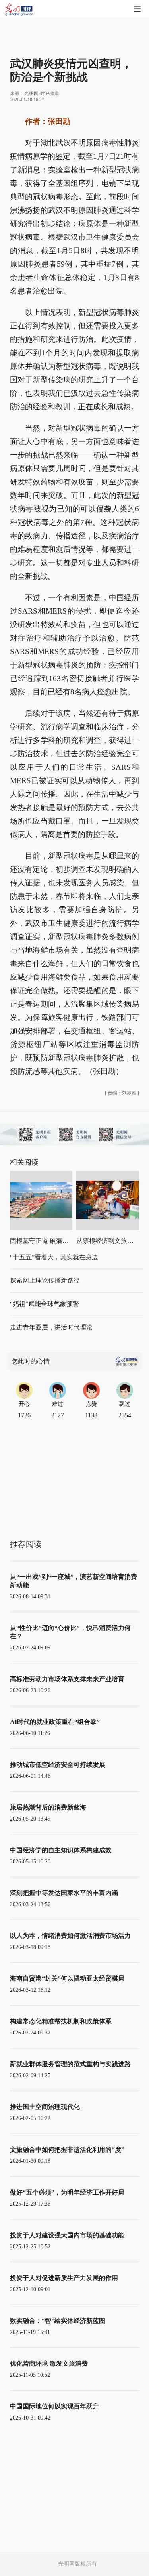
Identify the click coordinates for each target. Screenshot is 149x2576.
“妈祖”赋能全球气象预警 (45, 1304)
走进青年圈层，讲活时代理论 (51, 1327)
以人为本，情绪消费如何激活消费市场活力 (70, 1936)
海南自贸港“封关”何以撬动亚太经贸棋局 (67, 1978)
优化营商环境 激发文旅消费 (49, 2363)
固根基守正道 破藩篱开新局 (49, 1241)
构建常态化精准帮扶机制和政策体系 (61, 2021)
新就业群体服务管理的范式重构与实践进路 (70, 2064)
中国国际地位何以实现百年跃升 (54, 2406)
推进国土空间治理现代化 (45, 2107)
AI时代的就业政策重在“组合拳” (55, 1722)
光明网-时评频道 (42, 93)
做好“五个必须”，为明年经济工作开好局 (67, 2192)
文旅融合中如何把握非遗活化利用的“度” (67, 2150)
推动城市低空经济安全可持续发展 (58, 1765)
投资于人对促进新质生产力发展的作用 (64, 2278)
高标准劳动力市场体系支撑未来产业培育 (67, 1679)
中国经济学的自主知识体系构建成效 (61, 1850)
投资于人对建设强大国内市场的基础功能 (67, 2235)
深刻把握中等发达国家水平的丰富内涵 (64, 1893)
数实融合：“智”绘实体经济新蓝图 (58, 2321)
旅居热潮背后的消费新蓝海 (48, 1807)
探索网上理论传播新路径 (45, 1280)
